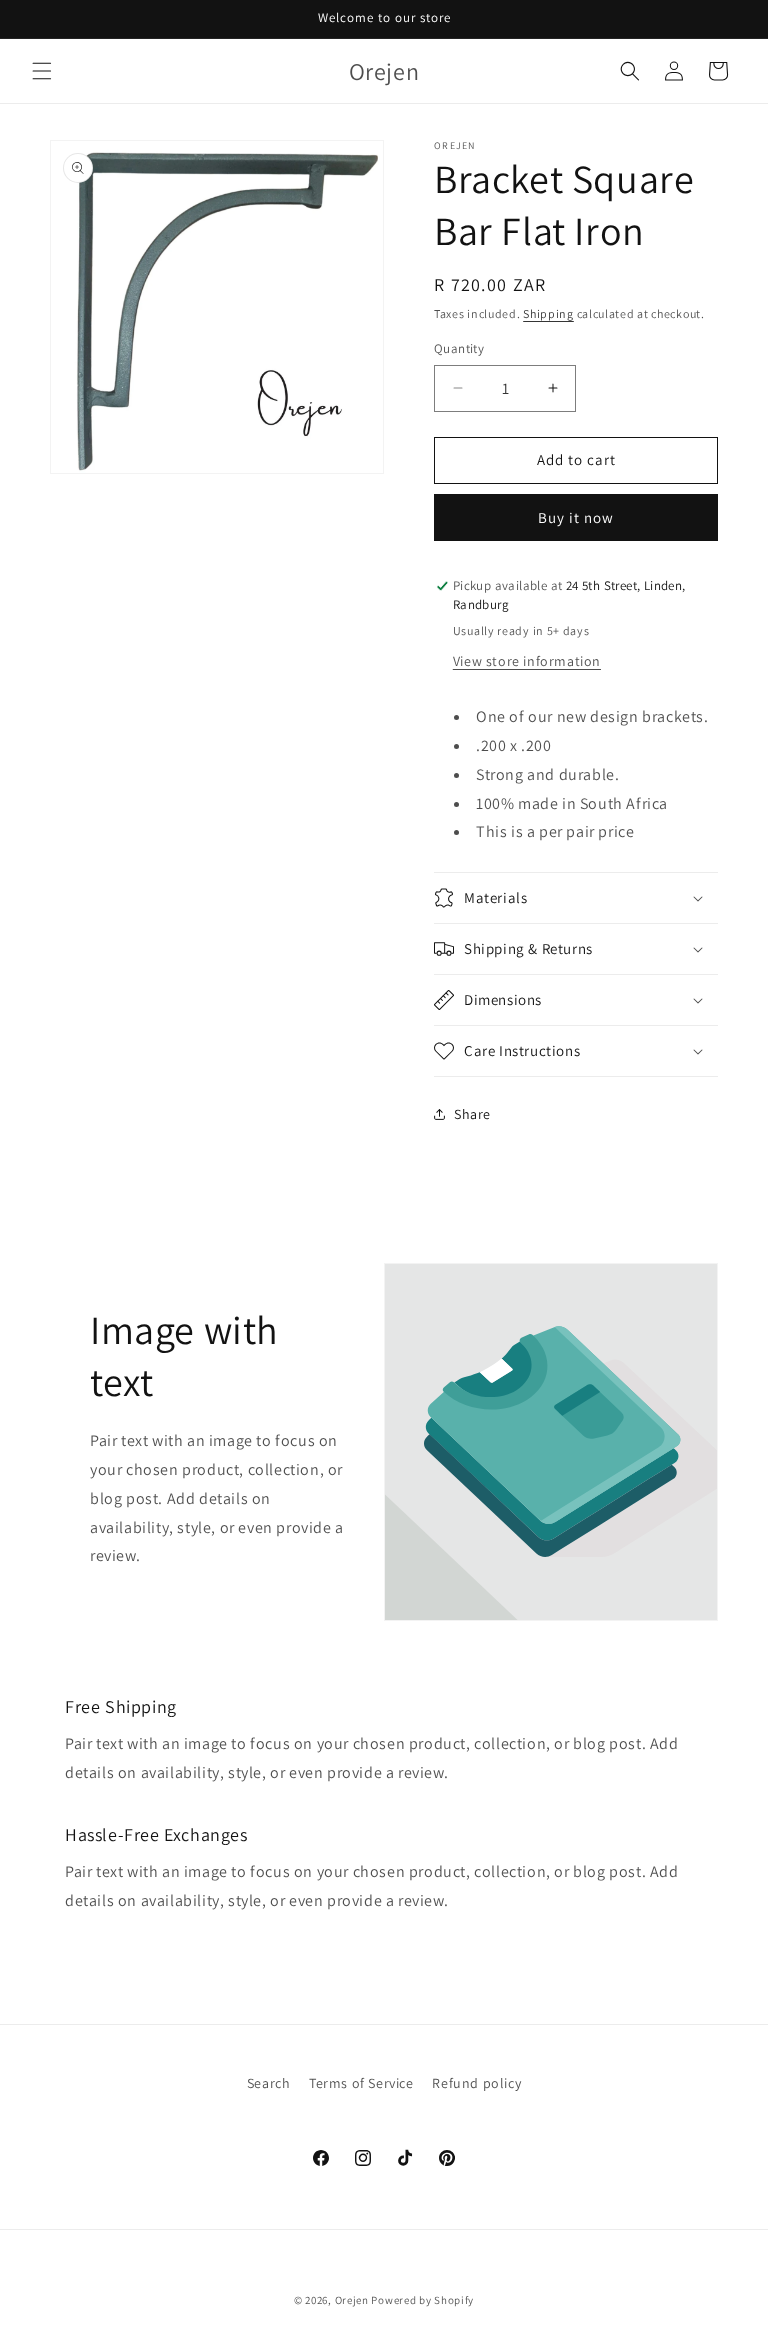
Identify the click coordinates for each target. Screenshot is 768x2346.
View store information (527, 661)
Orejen (352, 2300)
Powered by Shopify (422, 2300)
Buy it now (576, 517)
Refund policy (476, 2083)
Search (269, 2083)
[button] (42, 71)
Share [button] (472, 1114)
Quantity (459, 348)
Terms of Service (361, 2083)
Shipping (548, 313)
